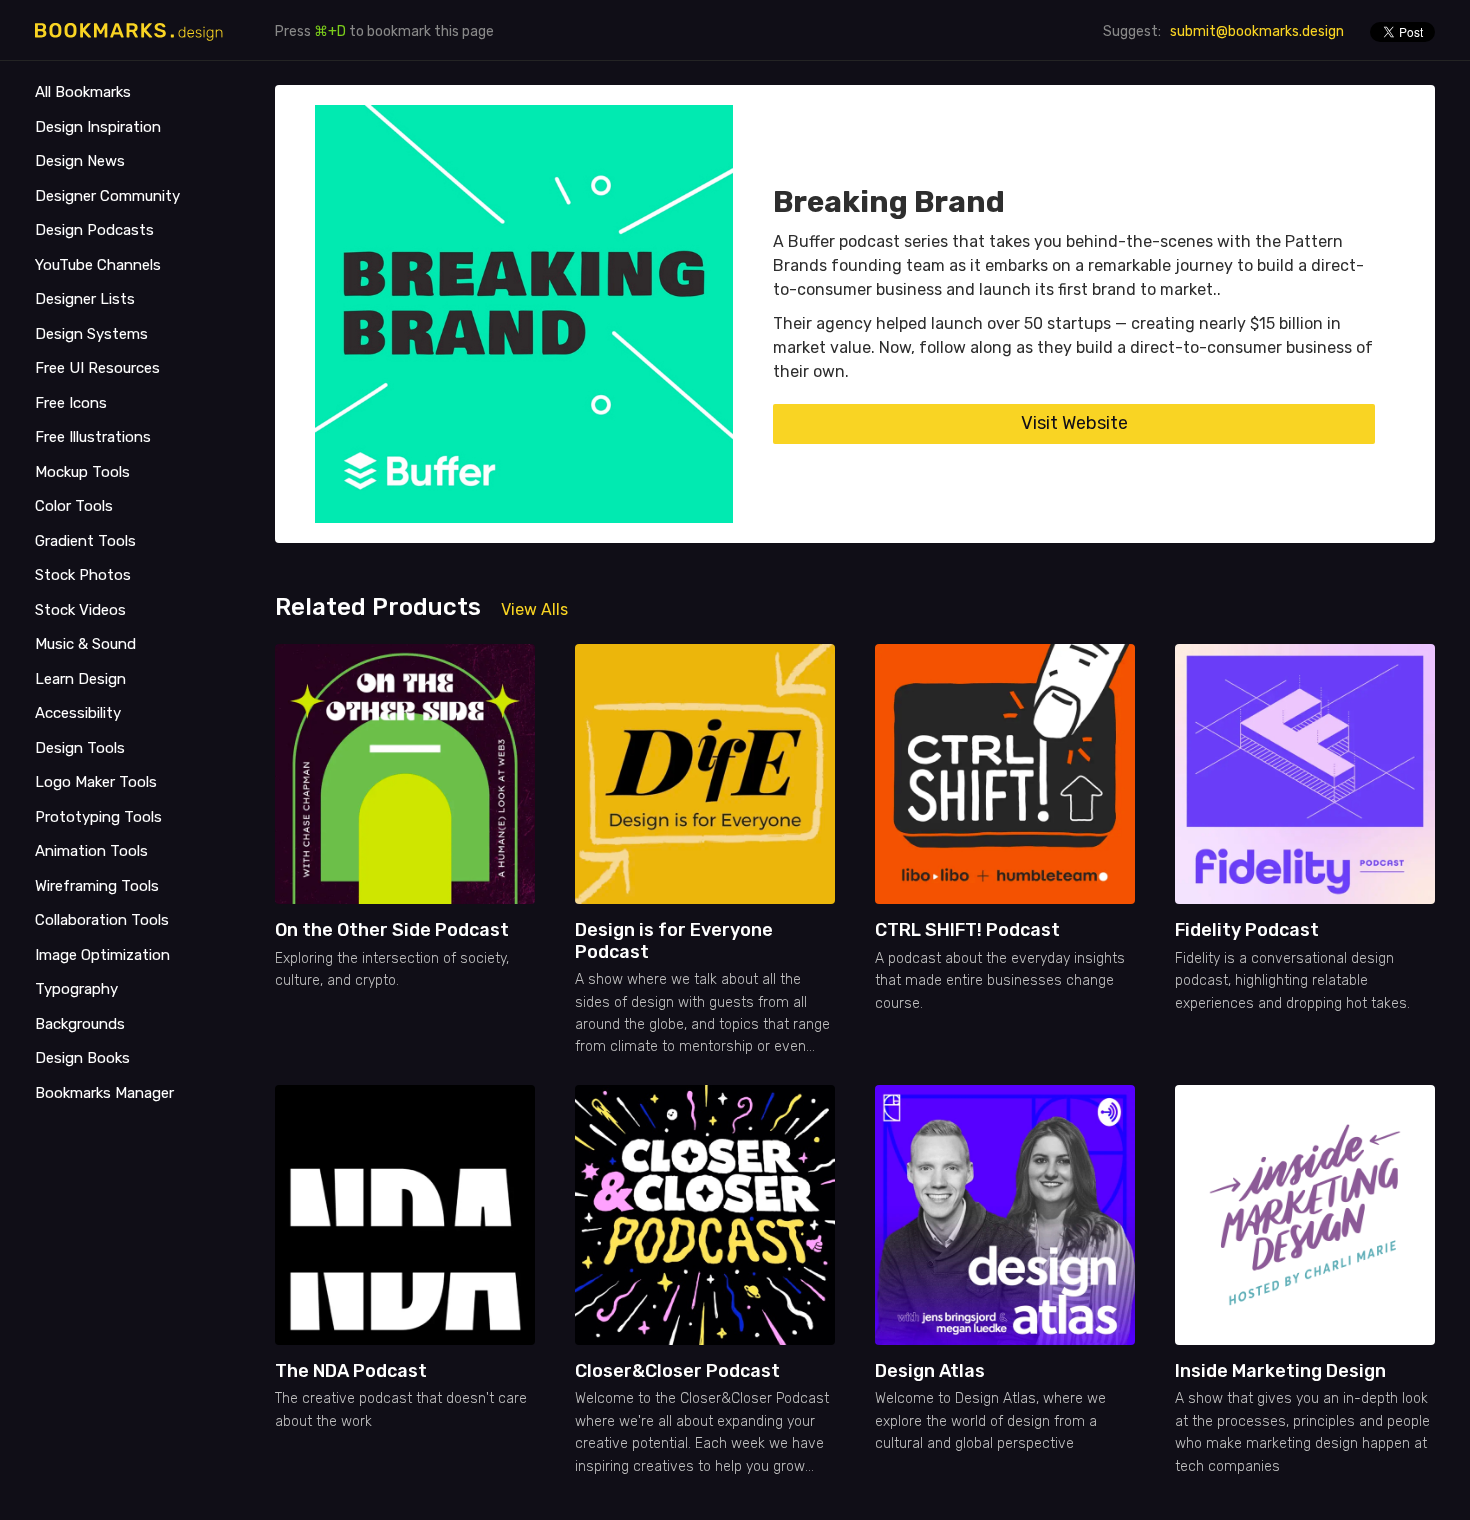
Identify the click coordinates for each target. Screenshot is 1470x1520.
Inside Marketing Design (1280, 1371)
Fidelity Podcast (1247, 930)
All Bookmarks (83, 92)
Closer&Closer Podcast (677, 1371)
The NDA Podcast (351, 1371)
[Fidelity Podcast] (1305, 774)
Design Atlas (930, 1371)
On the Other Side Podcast (392, 930)
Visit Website (1074, 423)
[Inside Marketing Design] (1305, 1215)
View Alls (534, 609)
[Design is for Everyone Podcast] (705, 774)
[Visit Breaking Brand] (524, 314)
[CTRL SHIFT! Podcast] (1005, 774)
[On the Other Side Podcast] (405, 774)
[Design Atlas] (1005, 1215)
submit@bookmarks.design (1257, 31)
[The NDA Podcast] (405, 1215)
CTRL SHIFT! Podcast (967, 930)
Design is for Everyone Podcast (674, 941)
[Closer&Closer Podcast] (705, 1215)
